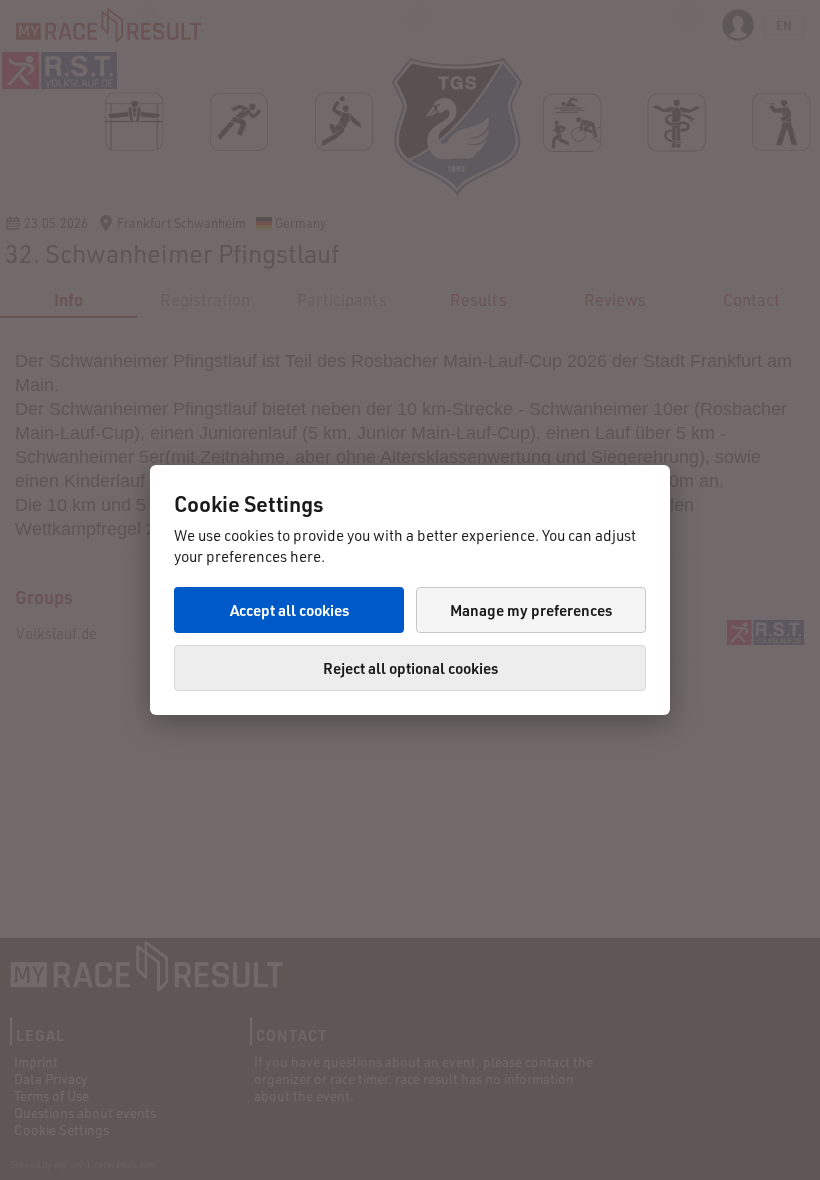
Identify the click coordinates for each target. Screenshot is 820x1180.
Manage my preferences (531, 610)
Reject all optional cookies (410, 668)
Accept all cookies (289, 610)
